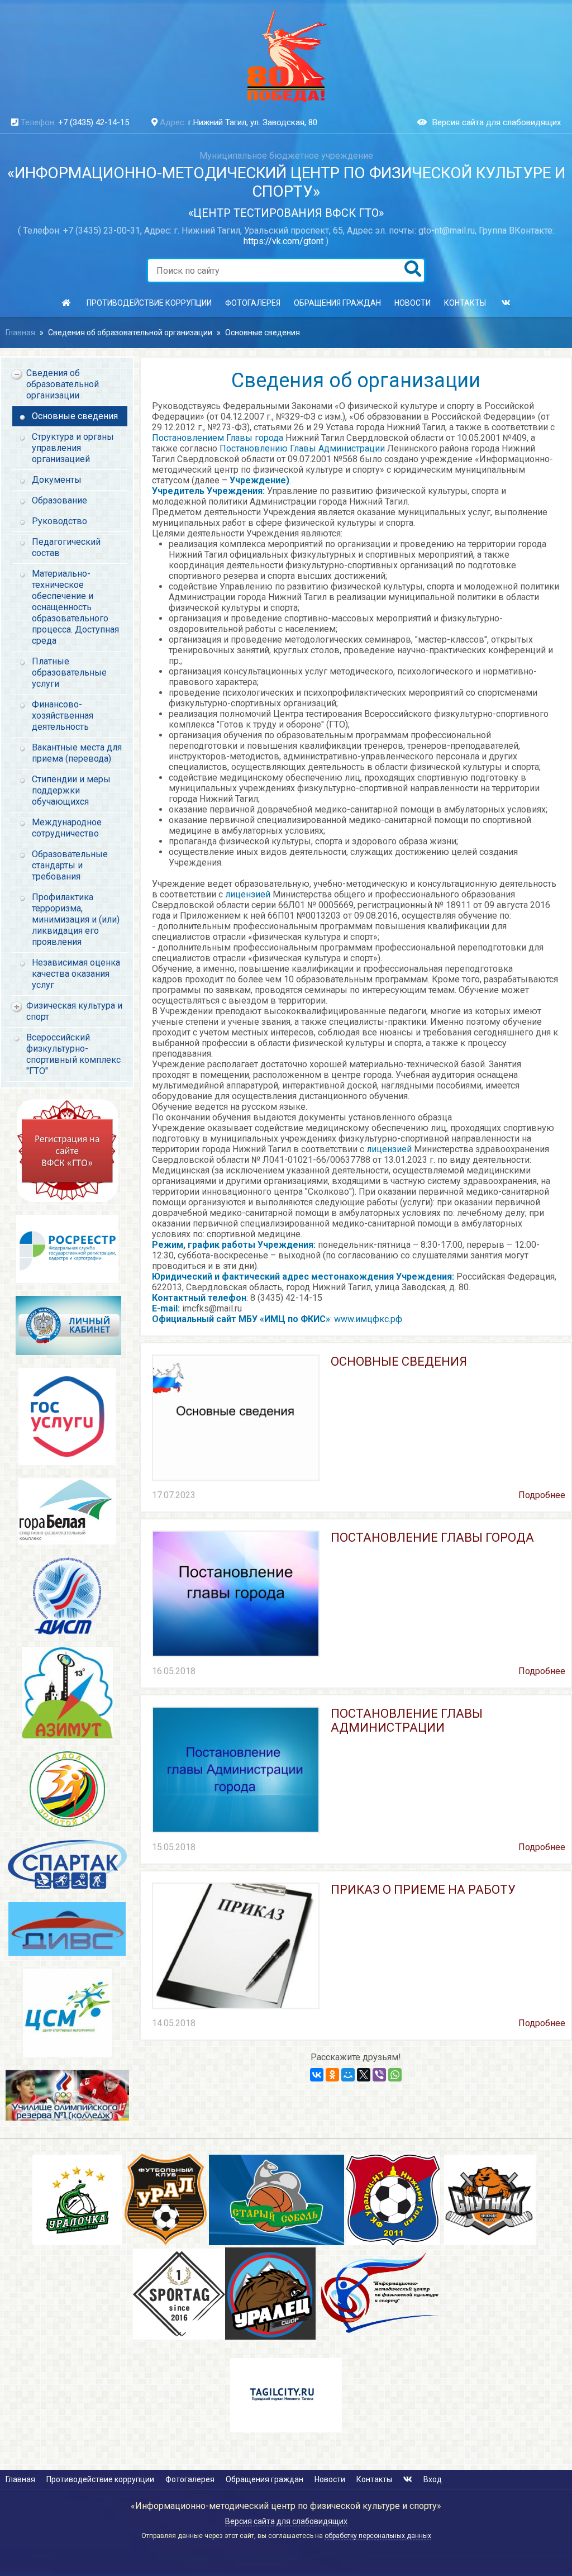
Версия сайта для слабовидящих (497, 122)
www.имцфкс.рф (367, 1319)
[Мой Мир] (348, 2075)
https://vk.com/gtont (283, 241)
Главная (20, 332)
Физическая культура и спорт (74, 1011)
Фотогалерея (253, 303)
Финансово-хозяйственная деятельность (63, 716)
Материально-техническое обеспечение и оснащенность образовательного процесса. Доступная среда (75, 607)
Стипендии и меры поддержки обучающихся (71, 790)
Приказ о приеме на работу (423, 1890)
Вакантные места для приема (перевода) (77, 753)
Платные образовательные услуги (69, 672)
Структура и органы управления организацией (73, 448)
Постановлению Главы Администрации (302, 448)
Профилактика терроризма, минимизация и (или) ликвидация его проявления (76, 919)
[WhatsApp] (395, 2075)
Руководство (59, 521)
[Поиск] (413, 270)
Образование (59, 500)
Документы (57, 480)
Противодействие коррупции (149, 303)
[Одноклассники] (332, 2075)
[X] (364, 2075)
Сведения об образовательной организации (130, 332)
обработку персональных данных (378, 2536)
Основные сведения (263, 332)
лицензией (248, 894)
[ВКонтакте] (317, 2075)
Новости (413, 303)
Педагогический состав (66, 547)
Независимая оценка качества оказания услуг (76, 974)
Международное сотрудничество (67, 828)
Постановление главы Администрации (407, 1720)
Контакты (465, 303)
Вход (433, 2479)
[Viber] (379, 2075)
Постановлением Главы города (218, 438)
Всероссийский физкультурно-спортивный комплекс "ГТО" (73, 1054)
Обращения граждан (337, 303)
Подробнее (542, 1495)
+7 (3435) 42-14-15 (94, 122)
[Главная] (66, 303)
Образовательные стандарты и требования (70, 865)
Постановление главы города (432, 1537)
